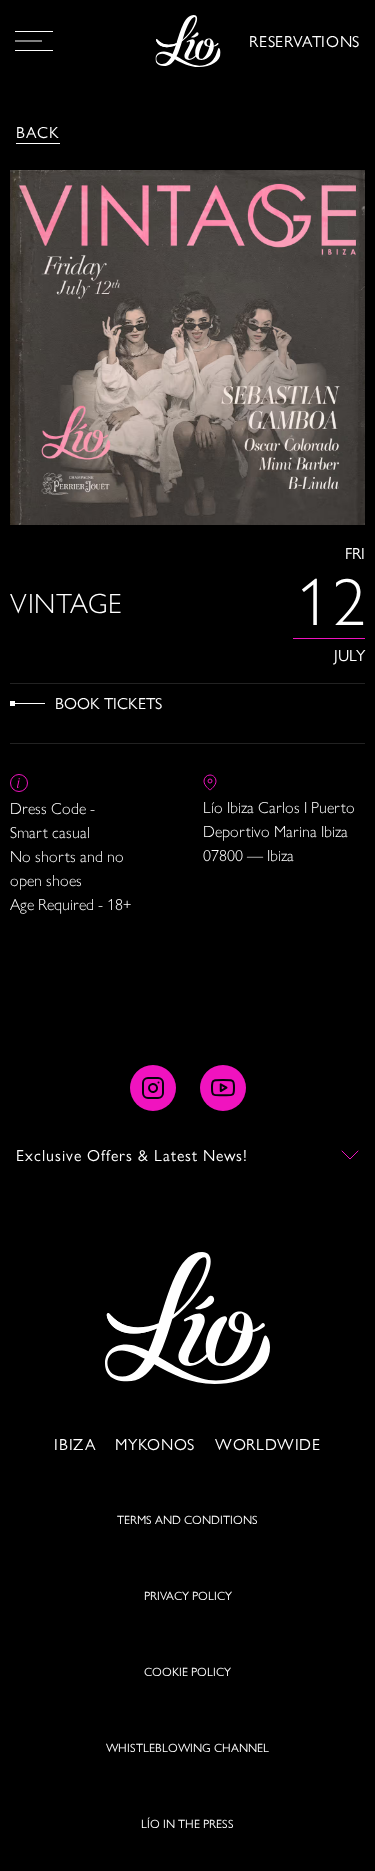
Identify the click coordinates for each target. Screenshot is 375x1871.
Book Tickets (108, 702)
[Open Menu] (34, 41)
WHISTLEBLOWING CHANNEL (187, 1747)
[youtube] (223, 1088)
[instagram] (153, 1088)
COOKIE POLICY (187, 1671)
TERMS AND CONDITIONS (187, 1519)
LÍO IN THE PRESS (187, 1823)
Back (38, 131)
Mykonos (154, 1443)
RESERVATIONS (304, 40)
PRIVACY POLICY (188, 1595)
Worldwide (268, 1443)
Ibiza (74, 1443)
